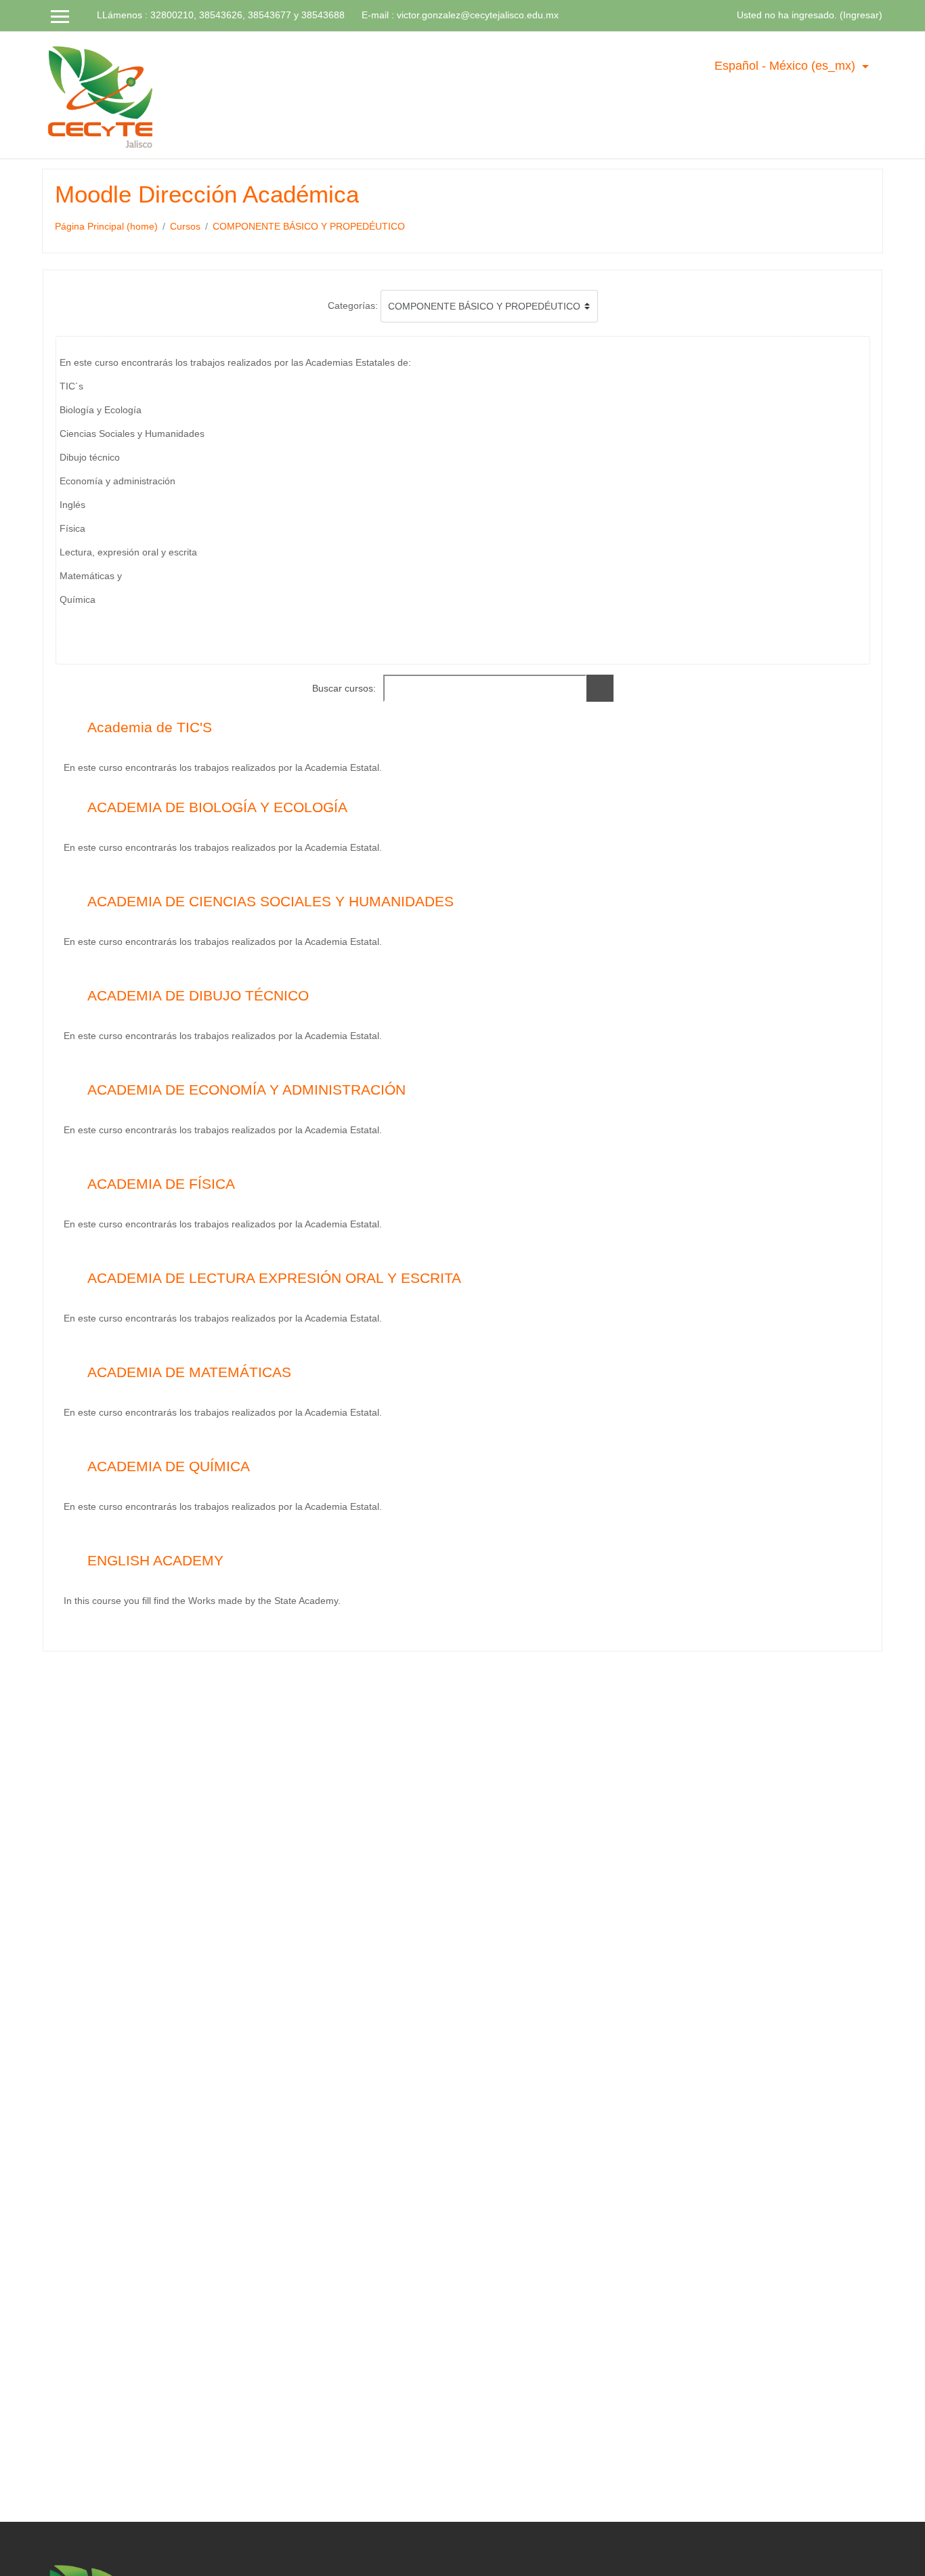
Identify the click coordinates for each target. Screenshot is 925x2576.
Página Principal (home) (106, 226)
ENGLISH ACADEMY (155, 1560)
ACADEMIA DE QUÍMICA (169, 1466)
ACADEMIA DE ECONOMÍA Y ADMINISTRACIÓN (246, 1090)
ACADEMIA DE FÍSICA (161, 1184)
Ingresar (861, 15)
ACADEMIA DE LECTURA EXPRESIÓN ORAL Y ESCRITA (274, 1278)
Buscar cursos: (345, 688)
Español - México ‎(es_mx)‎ (787, 66)
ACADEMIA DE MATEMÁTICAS (189, 1372)
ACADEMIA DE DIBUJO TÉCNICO (198, 995)
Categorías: (353, 305)
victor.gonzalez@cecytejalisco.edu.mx (478, 15)
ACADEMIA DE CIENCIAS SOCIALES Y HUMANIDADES (271, 901)
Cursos (185, 226)
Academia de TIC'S (150, 727)
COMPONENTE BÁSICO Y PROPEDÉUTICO (309, 226)
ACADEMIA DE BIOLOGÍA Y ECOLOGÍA (217, 807)
